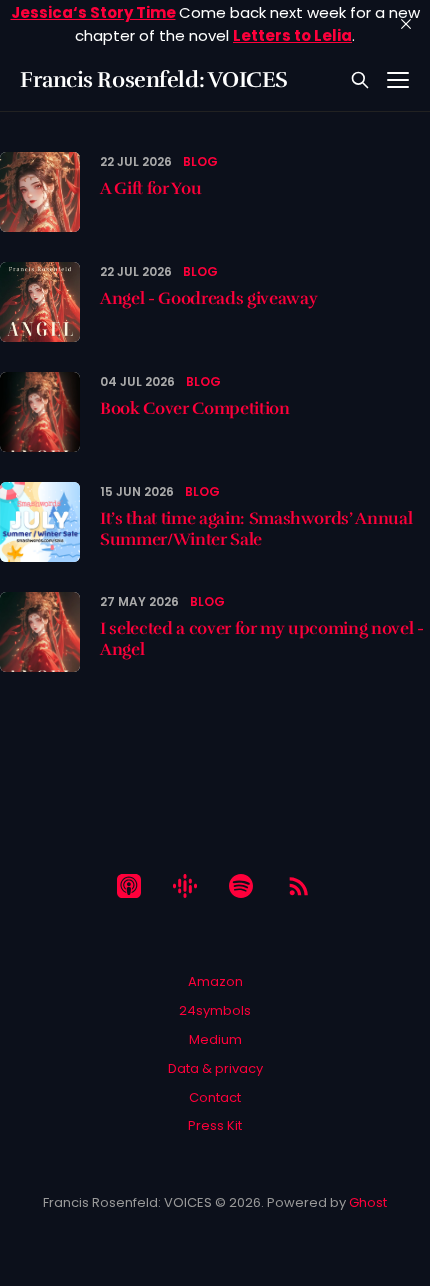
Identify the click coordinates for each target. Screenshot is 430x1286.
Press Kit (215, 1125)
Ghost (368, 1202)
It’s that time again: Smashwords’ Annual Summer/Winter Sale (256, 528)
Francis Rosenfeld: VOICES (154, 80)
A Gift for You (150, 188)
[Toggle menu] (398, 80)
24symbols (215, 1010)
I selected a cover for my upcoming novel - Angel (262, 638)
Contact (215, 1097)
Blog (200, 161)
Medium (215, 1039)
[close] (406, 24)
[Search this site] (360, 80)
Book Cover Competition (195, 408)
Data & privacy (215, 1068)
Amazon (215, 981)
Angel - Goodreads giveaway (208, 298)
